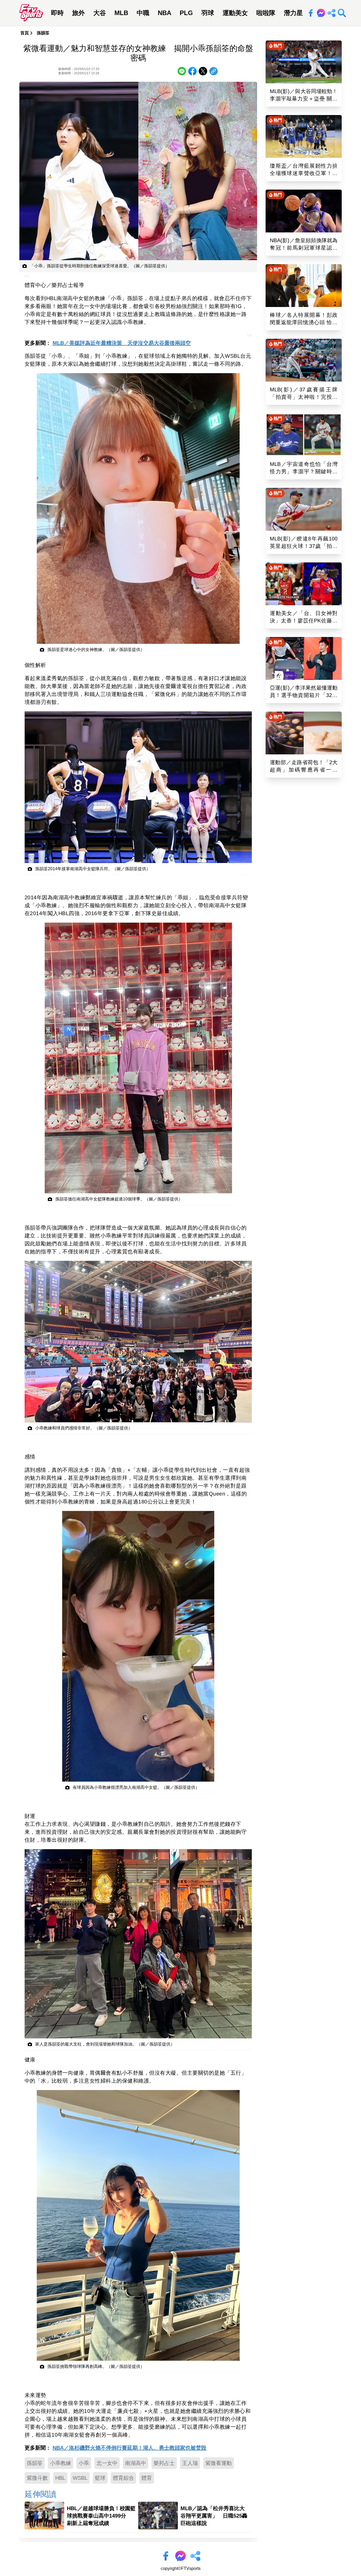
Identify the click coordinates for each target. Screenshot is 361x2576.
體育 (147, 2478)
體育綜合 (123, 2478)
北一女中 (107, 2463)
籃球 (100, 2478)
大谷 (100, 13)
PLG (186, 13)
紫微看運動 (219, 2463)
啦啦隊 (266, 13)
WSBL (80, 2478)
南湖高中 (136, 2463)
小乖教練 (61, 2463)
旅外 (78, 13)
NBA (165, 13)
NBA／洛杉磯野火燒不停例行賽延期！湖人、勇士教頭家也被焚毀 (129, 2448)
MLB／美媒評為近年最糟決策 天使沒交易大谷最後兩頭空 (122, 343)
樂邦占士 (164, 2463)
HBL (60, 2478)
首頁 (25, 33)
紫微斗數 (37, 2478)
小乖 (84, 2463)
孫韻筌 (43, 33)
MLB (121, 13)
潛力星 (293, 13)
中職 (143, 13)
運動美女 (235, 13)
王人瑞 (190, 2463)
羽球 (208, 13)
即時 (57, 13)
